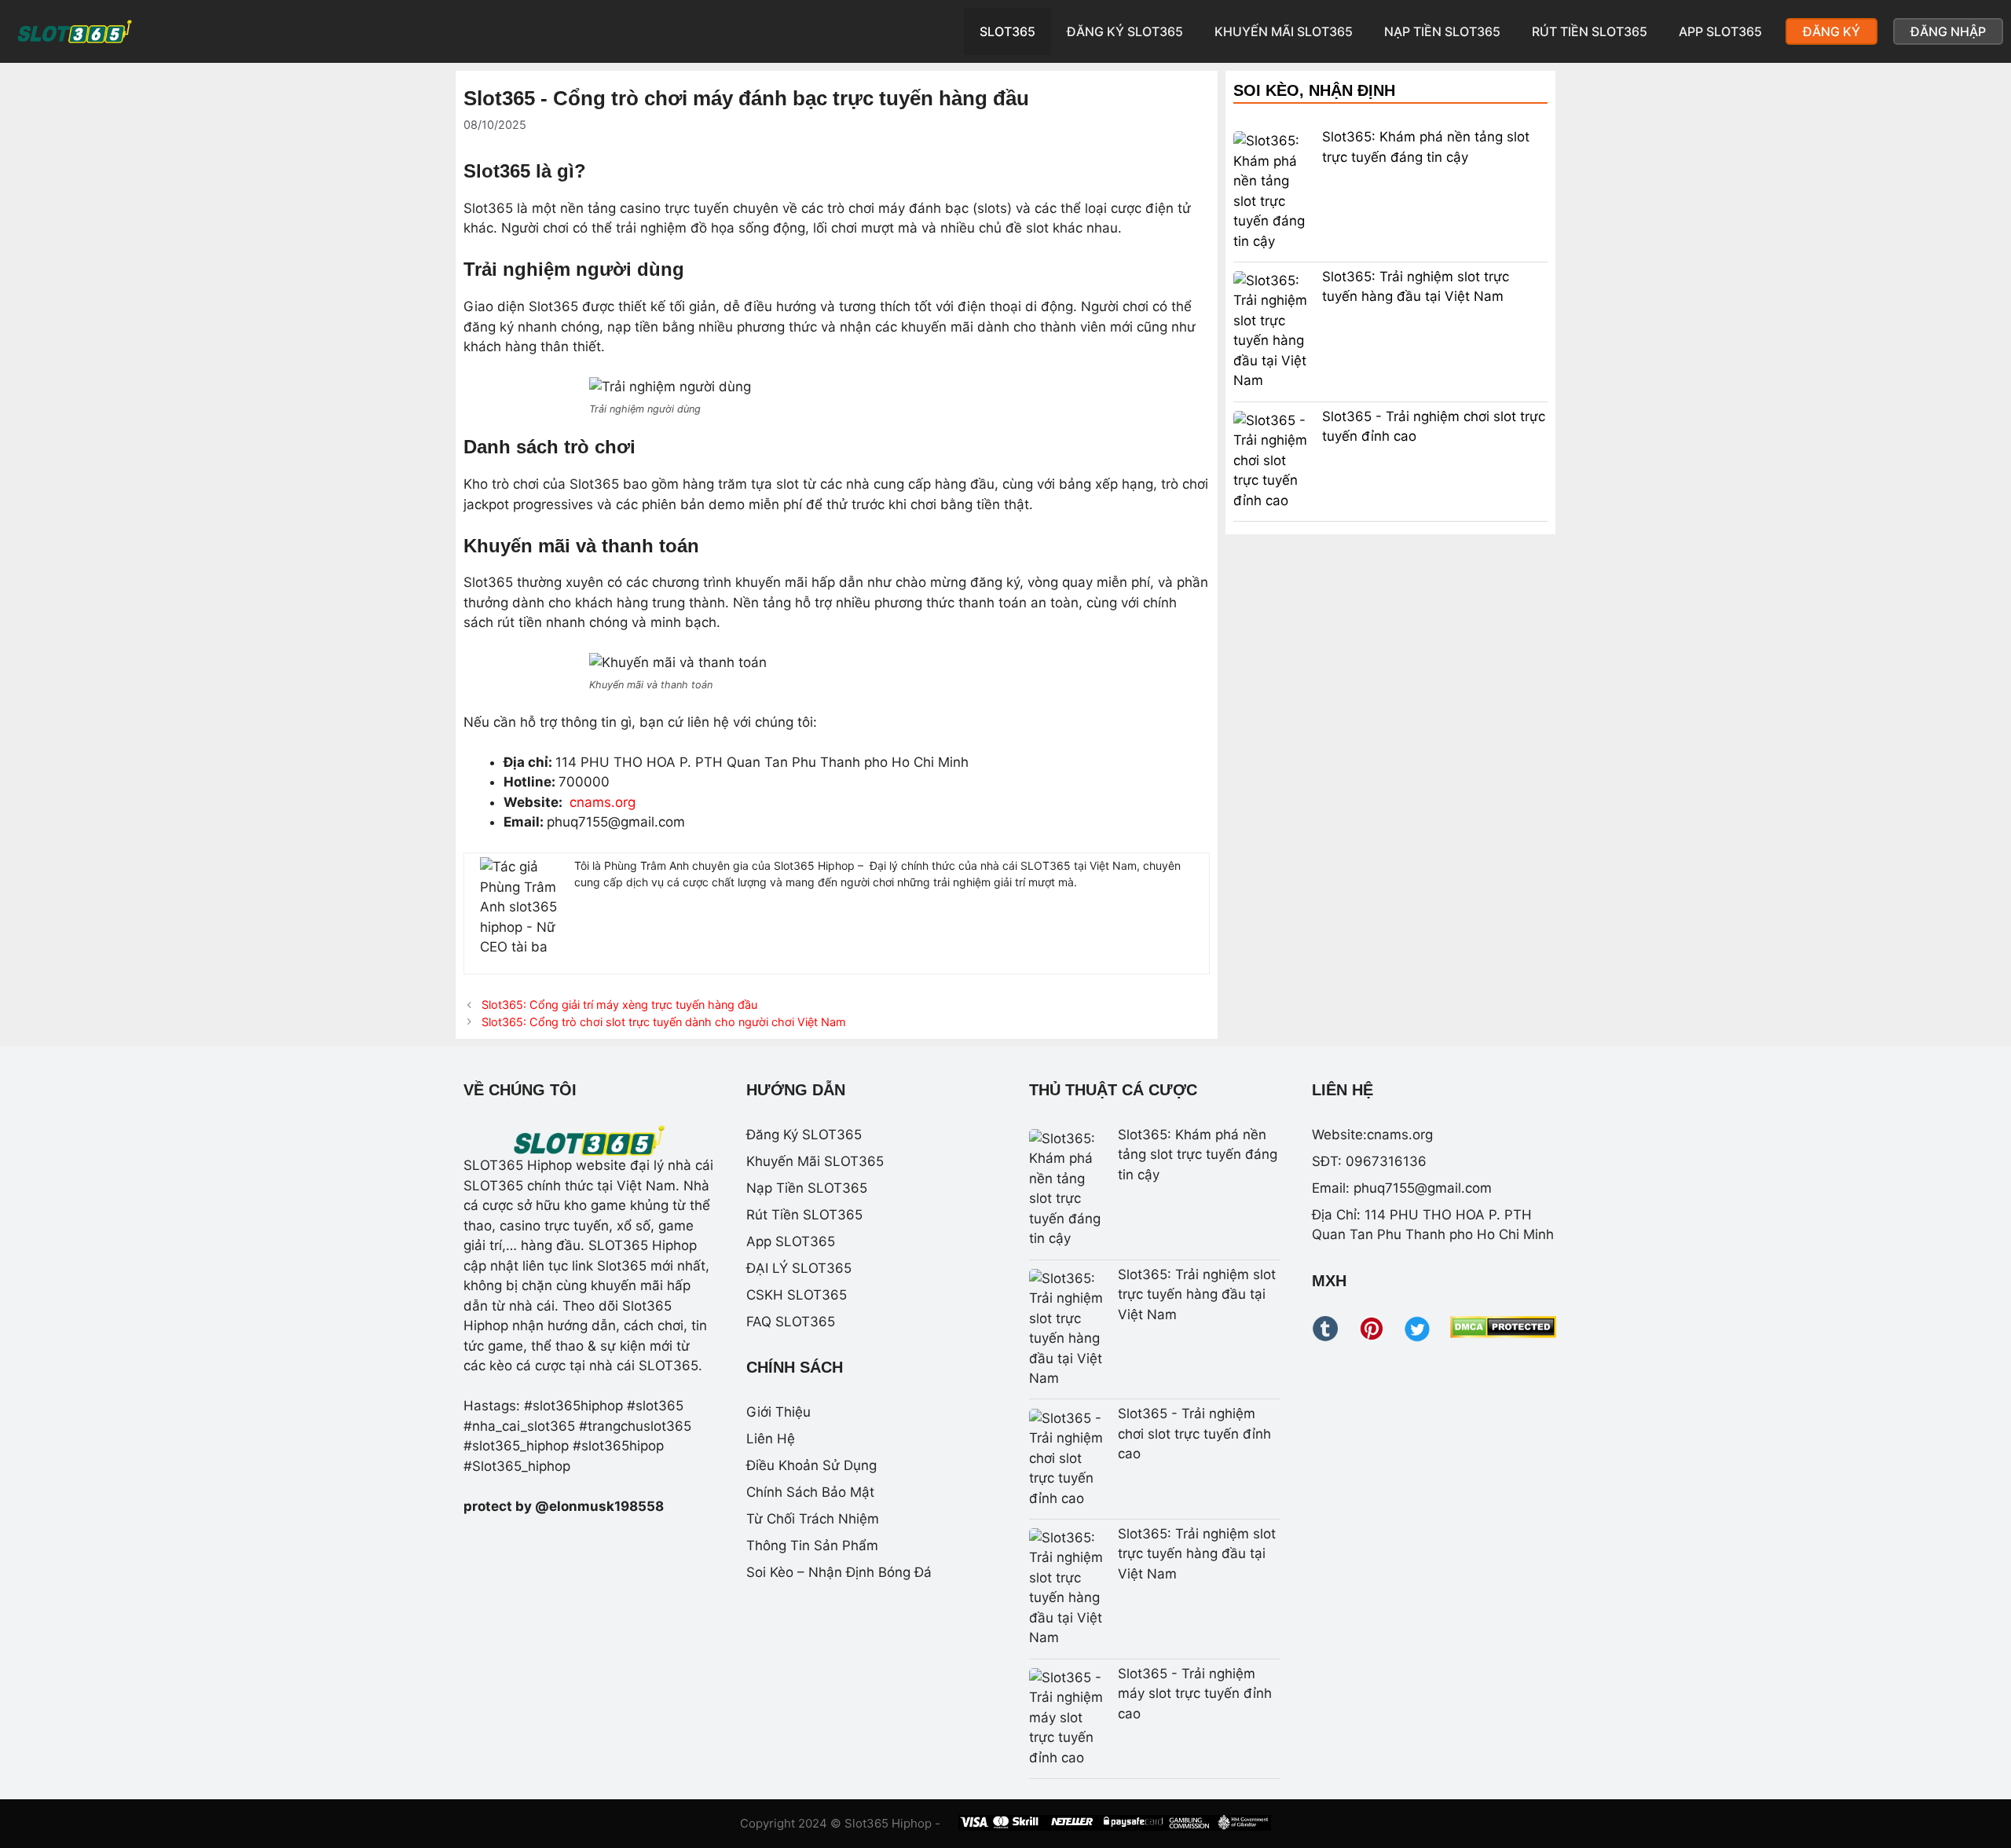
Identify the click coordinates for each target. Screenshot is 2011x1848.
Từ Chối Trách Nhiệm (813, 1519)
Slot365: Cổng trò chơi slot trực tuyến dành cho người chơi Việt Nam (664, 1022)
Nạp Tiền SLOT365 (1442, 31)
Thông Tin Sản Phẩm (812, 1545)
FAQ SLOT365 (791, 1322)
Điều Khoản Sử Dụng (811, 1465)
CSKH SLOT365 (797, 1295)
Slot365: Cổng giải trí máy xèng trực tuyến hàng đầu (619, 1005)
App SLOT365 (1720, 31)
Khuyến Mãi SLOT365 (1284, 31)
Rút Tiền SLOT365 (1590, 31)
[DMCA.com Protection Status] (1503, 1333)
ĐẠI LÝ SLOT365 (799, 1268)
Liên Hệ (771, 1439)
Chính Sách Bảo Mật (810, 1492)
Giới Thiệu (778, 1412)
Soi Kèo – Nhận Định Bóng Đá (839, 1572)
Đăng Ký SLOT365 (1125, 31)
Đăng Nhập (1948, 31)
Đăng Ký (1832, 31)
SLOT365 (1007, 31)
